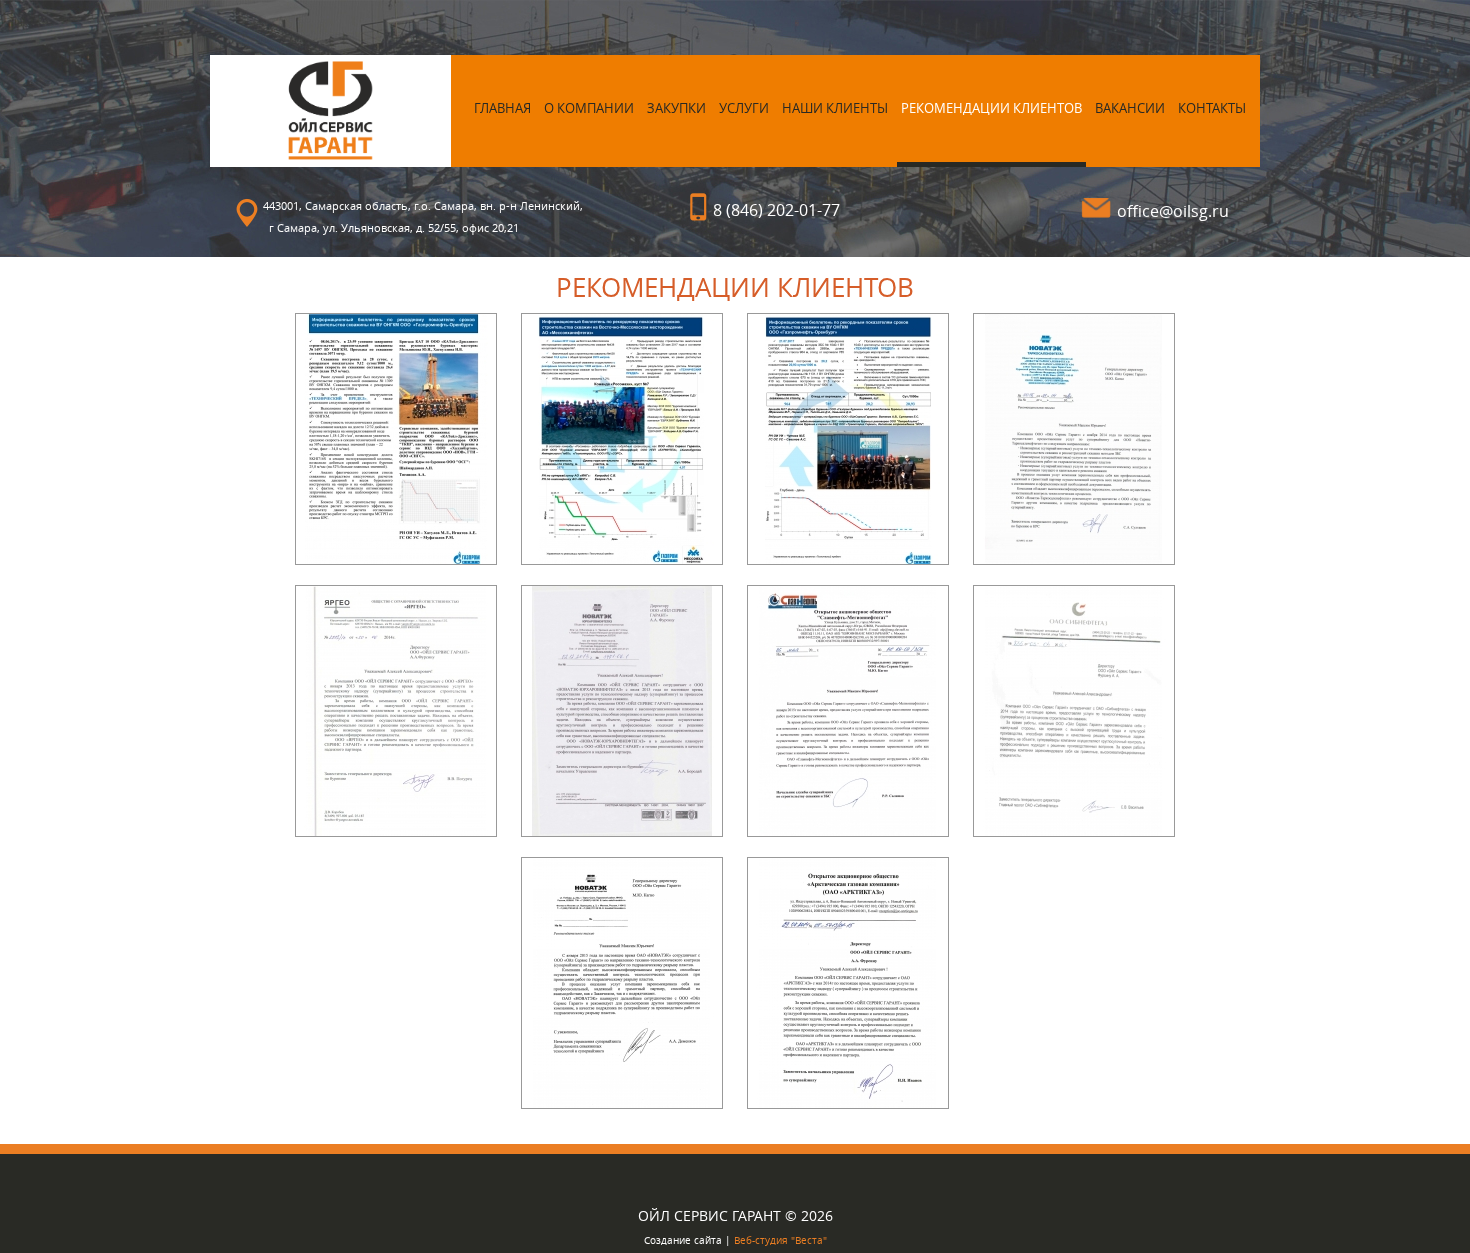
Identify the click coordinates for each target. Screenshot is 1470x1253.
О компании (589, 108)
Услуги (744, 108)
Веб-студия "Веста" (780, 1240)
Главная (502, 108)
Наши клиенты (835, 108)
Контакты (1212, 108)
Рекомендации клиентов (991, 108)
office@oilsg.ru (1173, 211)
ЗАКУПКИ (676, 108)
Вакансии (1130, 108)
